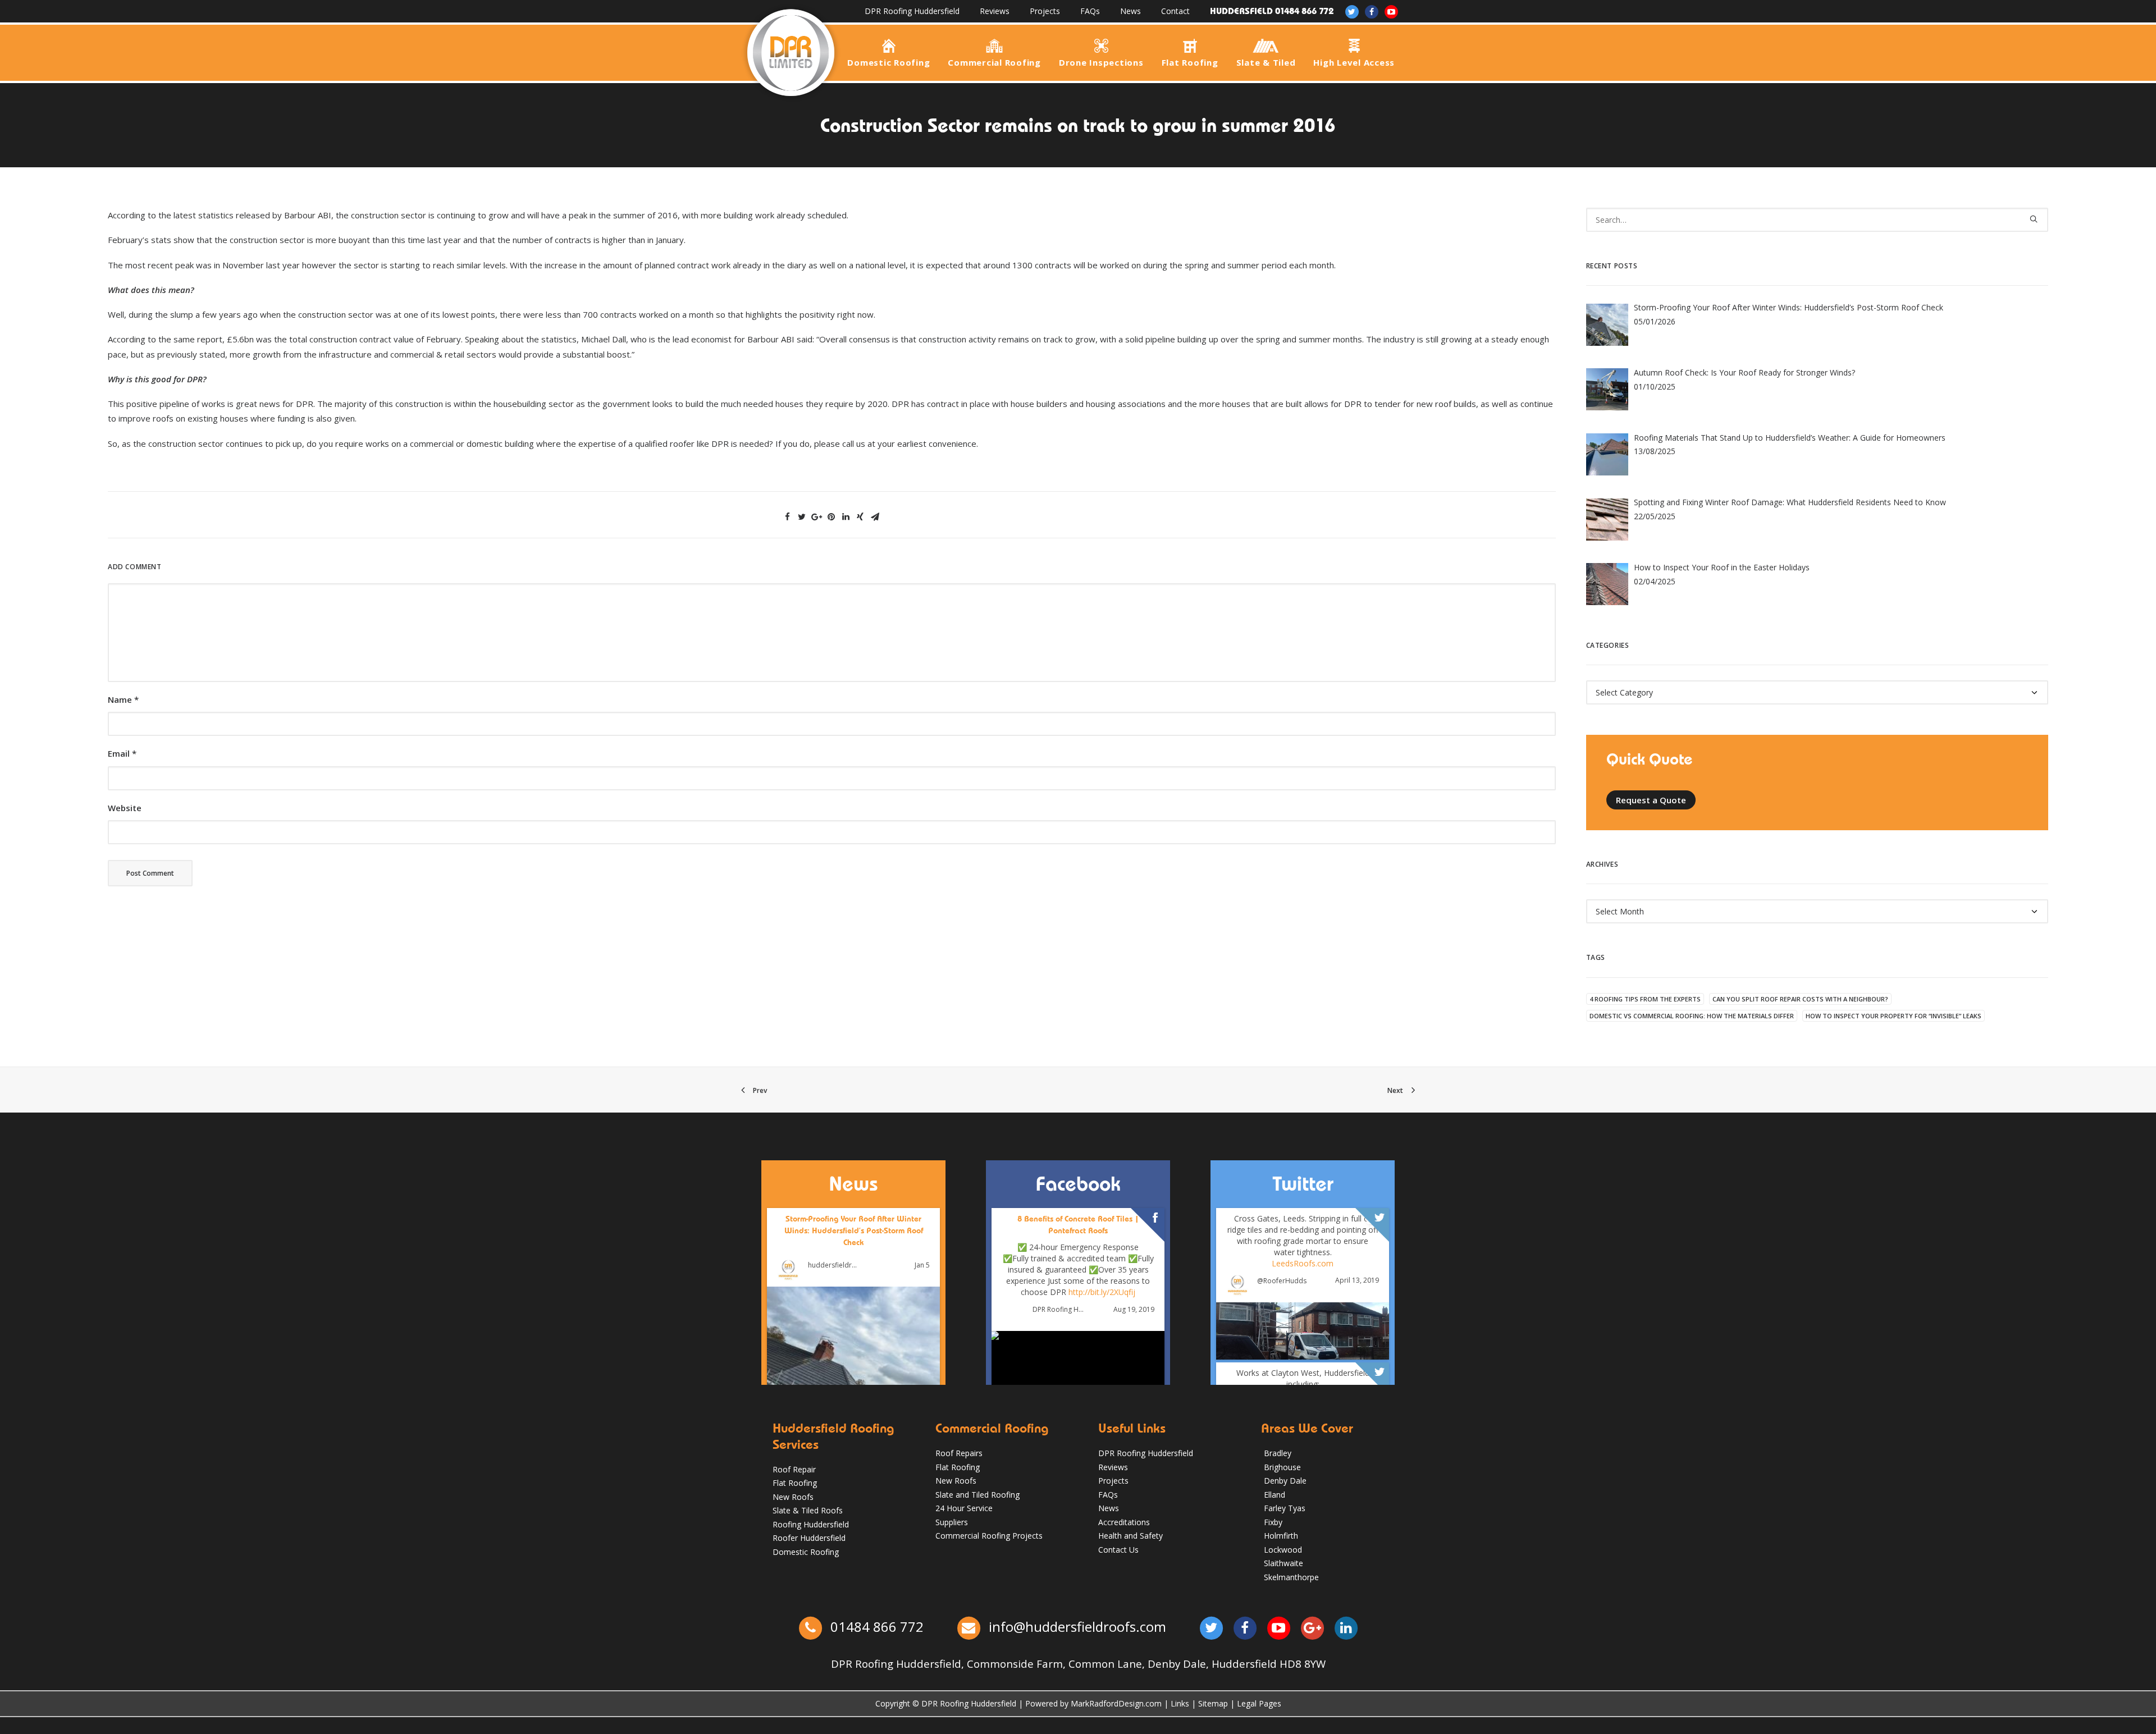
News (1130, 11)
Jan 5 (922, 1265)
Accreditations (1124, 1522)
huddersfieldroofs (834, 1265)
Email (122, 753)
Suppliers (952, 1522)
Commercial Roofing (994, 62)
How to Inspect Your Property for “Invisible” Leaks (1894, 1016)
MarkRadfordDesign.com (1116, 1703)
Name (123, 699)
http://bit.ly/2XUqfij (1102, 1293)
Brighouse (1282, 1467)
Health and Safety (1130, 1536)
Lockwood (1283, 1550)
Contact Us (1118, 1550)
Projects (1045, 11)
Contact (1175, 11)
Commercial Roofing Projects (989, 1536)
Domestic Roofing (889, 62)
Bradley (1278, 1453)
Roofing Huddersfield (811, 1524)
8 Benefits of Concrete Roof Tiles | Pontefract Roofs (1078, 1225)
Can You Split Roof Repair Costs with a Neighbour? (1800, 999)
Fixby (1273, 1522)
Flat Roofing (1190, 62)
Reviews (995, 11)
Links (1180, 1703)
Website (125, 808)
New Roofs (793, 1497)
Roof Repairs (959, 1453)
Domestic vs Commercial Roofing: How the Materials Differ (1692, 1016)
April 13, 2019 (1357, 1281)
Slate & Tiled (1266, 62)
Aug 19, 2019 (1134, 1310)
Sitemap (1213, 1703)
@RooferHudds (1282, 1281)
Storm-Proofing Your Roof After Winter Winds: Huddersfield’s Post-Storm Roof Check (854, 1230)
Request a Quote (1651, 800)
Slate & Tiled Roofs (808, 1510)
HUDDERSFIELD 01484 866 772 (1272, 11)
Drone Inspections (1101, 62)
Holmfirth (1281, 1536)
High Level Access (1354, 62)
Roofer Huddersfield (809, 1538)
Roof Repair (794, 1469)
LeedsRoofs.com (1303, 1263)
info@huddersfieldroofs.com (1077, 1627)
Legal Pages (1259, 1703)
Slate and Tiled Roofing (977, 1495)
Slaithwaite (1283, 1563)
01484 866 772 (875, 1627)
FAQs (1090, 11)
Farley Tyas (1285, 1508)
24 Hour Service (964, 1508)
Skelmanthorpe (1291, 1577)
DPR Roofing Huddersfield (912, 11)
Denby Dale (1285, 1481)
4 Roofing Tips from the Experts (1645, 999)
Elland (1275, 1495)
